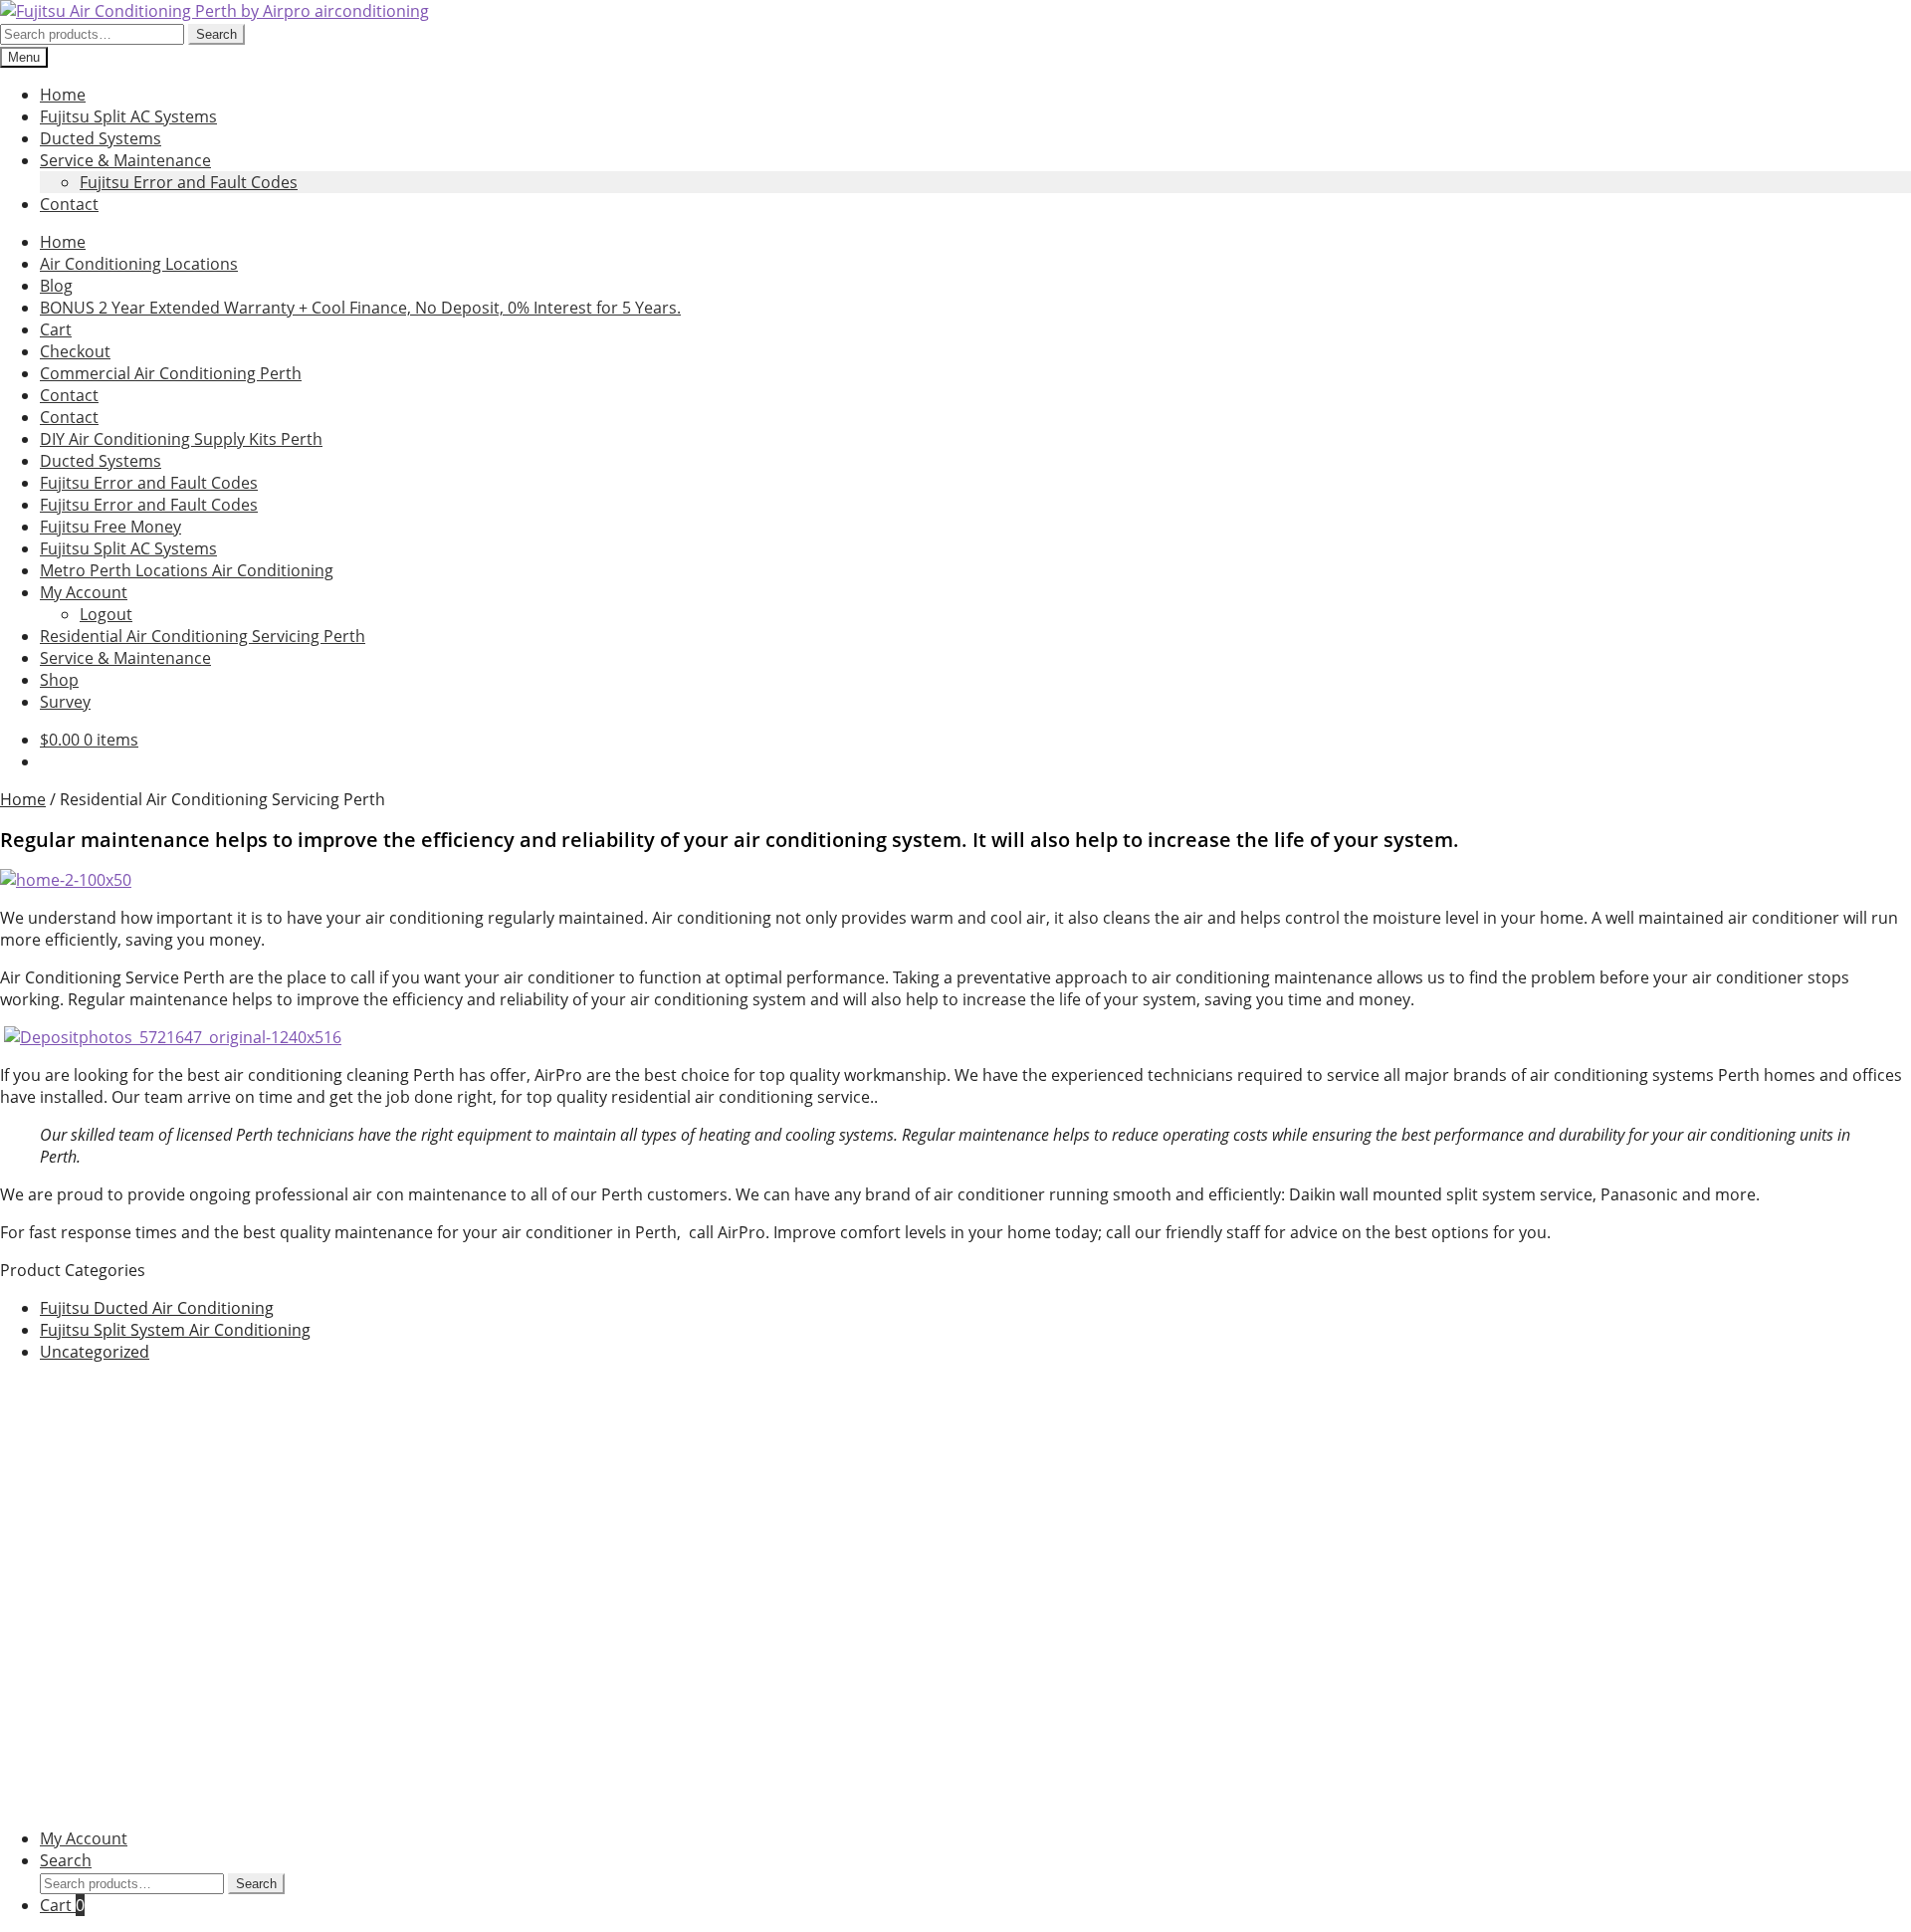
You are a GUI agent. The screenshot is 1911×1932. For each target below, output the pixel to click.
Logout (106, 614)
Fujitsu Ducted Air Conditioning (157, 1308)
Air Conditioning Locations (139, 264)
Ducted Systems (101, 138)
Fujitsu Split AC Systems (128, 116)
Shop (59, 680)
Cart (56, 329)
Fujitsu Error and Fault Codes (189, 182)
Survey (65, 702)
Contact (69, 204)
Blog (56, 286)
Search (216, 34)
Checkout (75, 351)
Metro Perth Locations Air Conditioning (187, 570)
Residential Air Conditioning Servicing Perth (203, 636)
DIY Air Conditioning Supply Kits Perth (181, 439)
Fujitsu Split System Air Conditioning (175, 1330)
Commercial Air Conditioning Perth (171, 373)
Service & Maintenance (125, 160)
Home (63, 95)
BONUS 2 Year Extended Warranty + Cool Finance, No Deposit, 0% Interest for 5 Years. (360, 308)
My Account (84, 592)
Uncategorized (95, 1352)
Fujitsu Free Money (110, 527)
